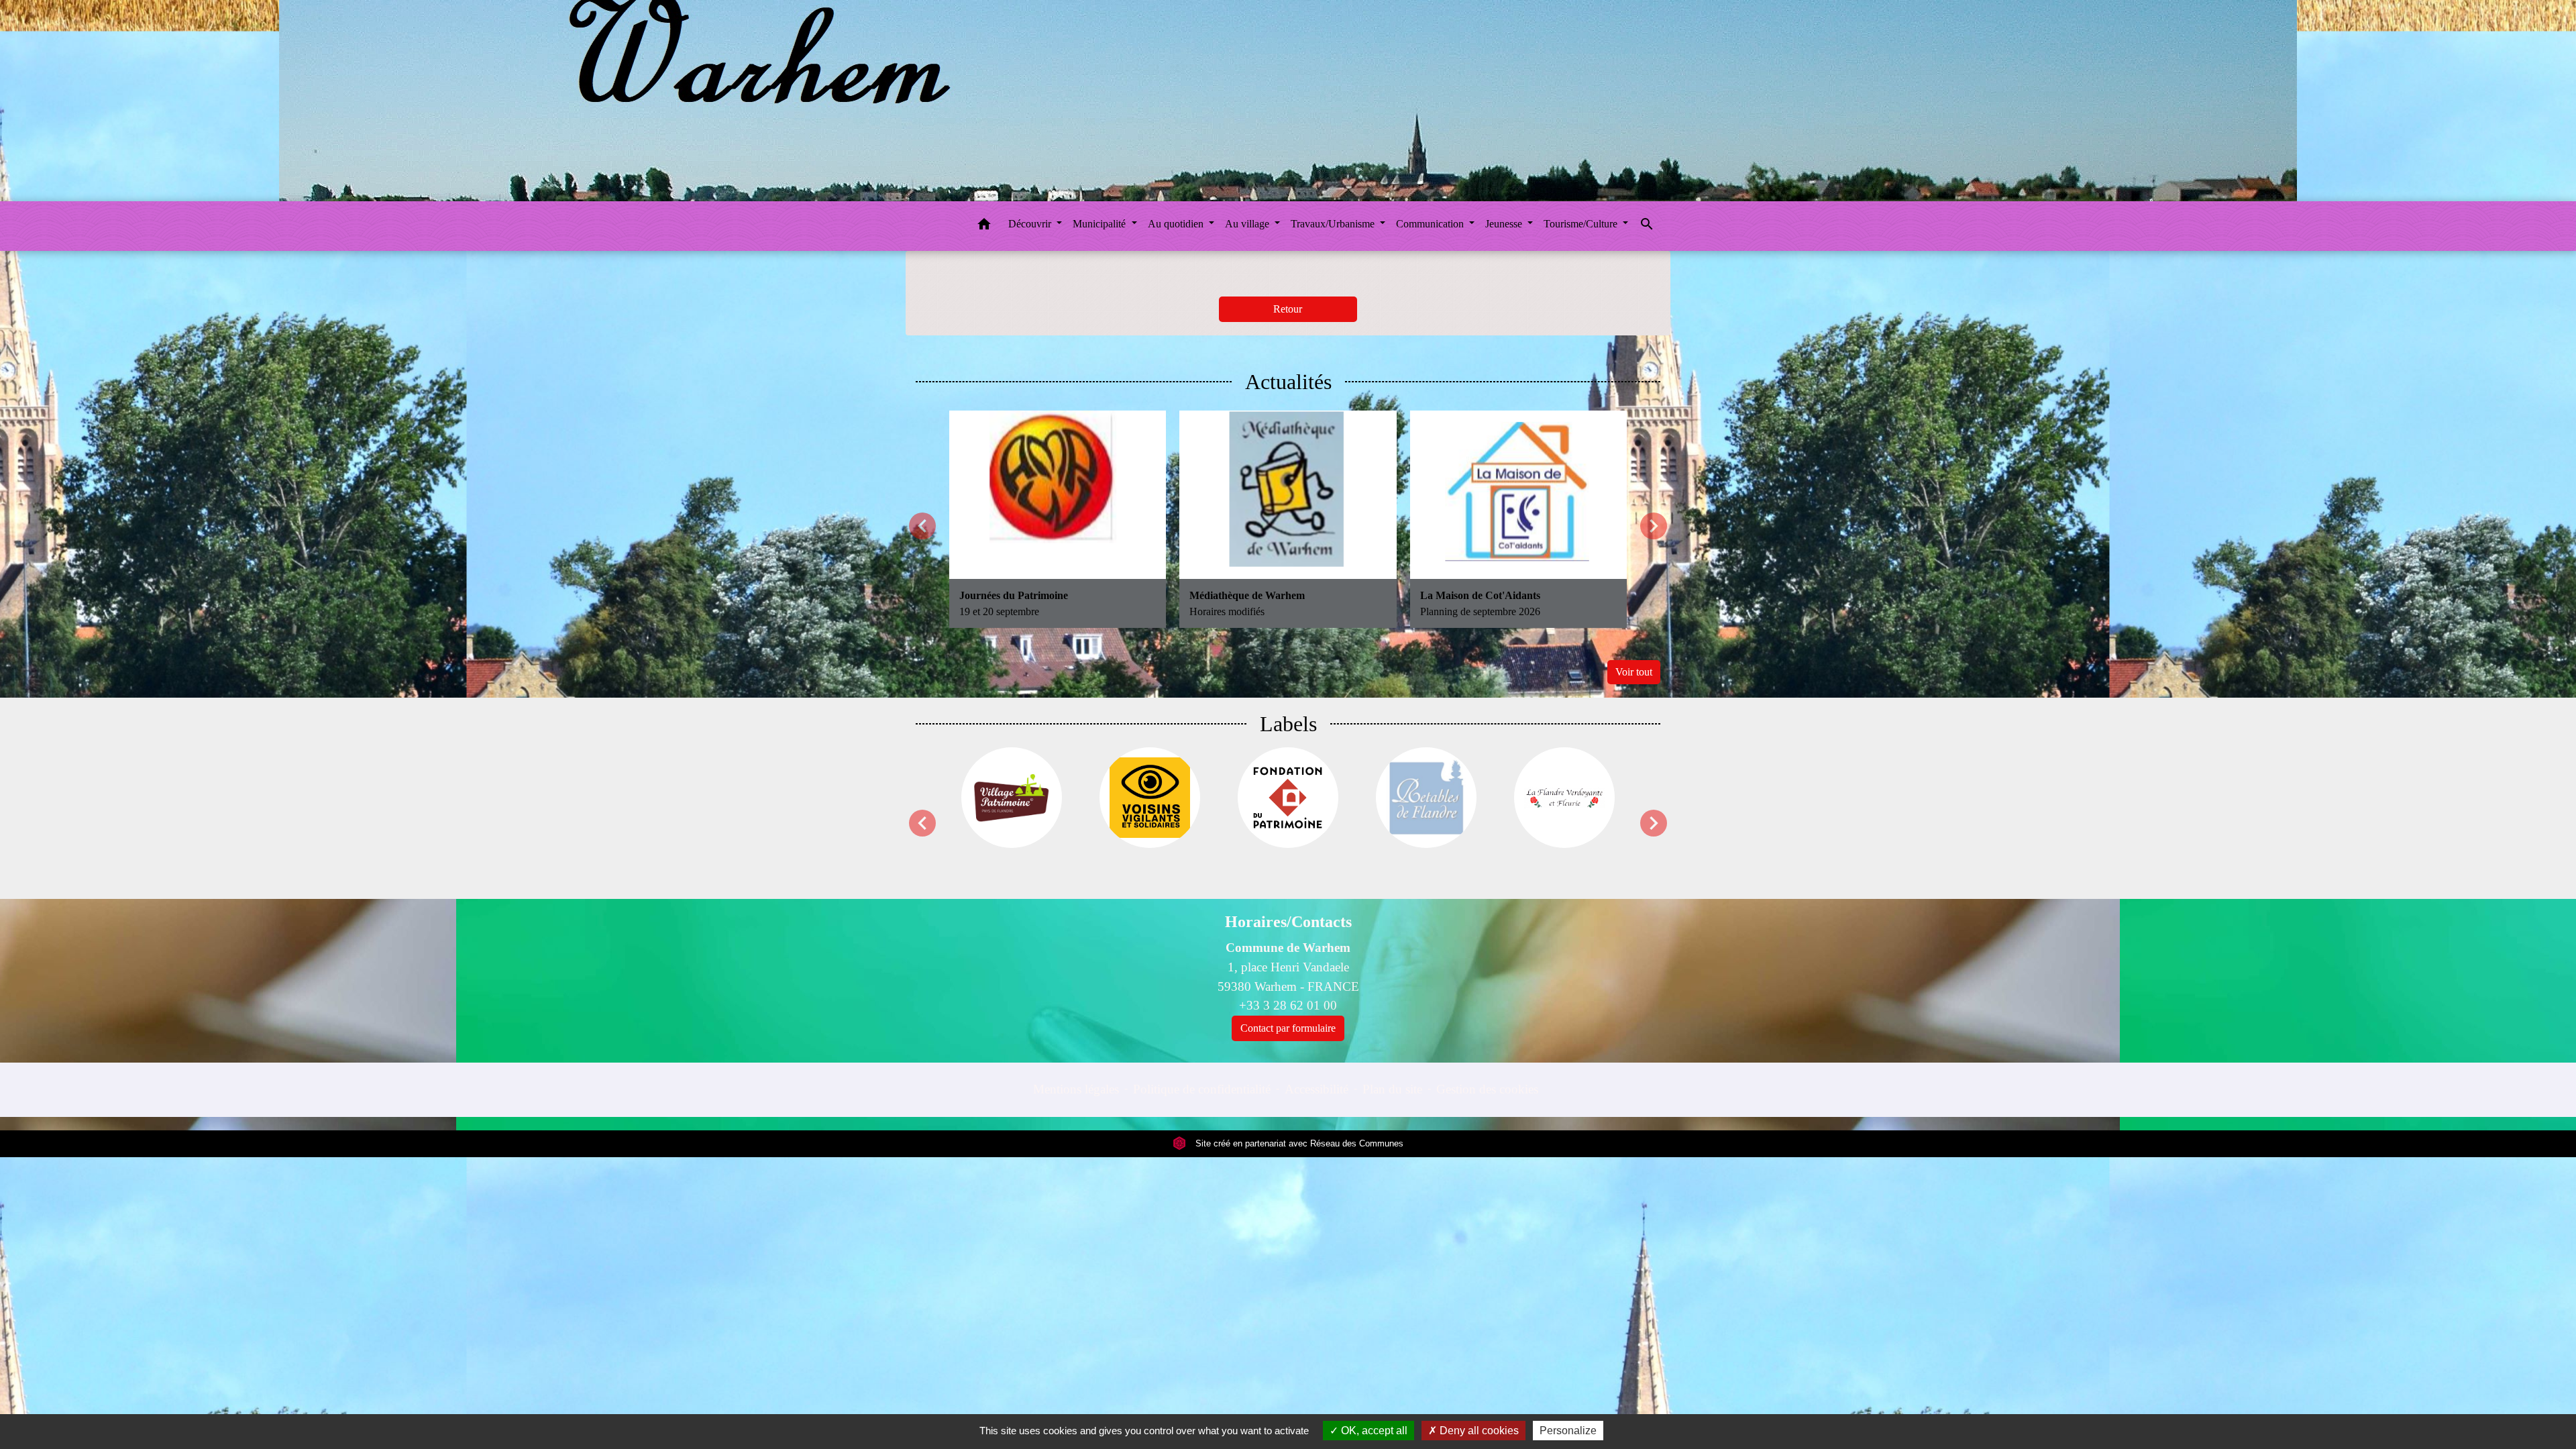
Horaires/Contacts (1288, 922)
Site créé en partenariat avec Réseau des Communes (1298, 1143)
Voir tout (1634, 672)
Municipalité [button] (1101, 224)
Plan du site (1392, 1089)
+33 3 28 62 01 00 (1288, 1005)
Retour (1288, 309)
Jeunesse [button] (1505, 224)
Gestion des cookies (1487, 1089)
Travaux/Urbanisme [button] (1334, 224)
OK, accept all (1373, 1431)
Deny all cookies (1478, 1431)
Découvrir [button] (1031, 224)
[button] (984, 226)
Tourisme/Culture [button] (1582, 224)
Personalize (1568, 1431)
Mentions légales (1076, 1089)
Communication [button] (1431, 224)
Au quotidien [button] (1177, 224)
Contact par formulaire (1288, 1028)
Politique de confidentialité (1202, 1089)
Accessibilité (1317, 1089)
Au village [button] (1248, 224)
